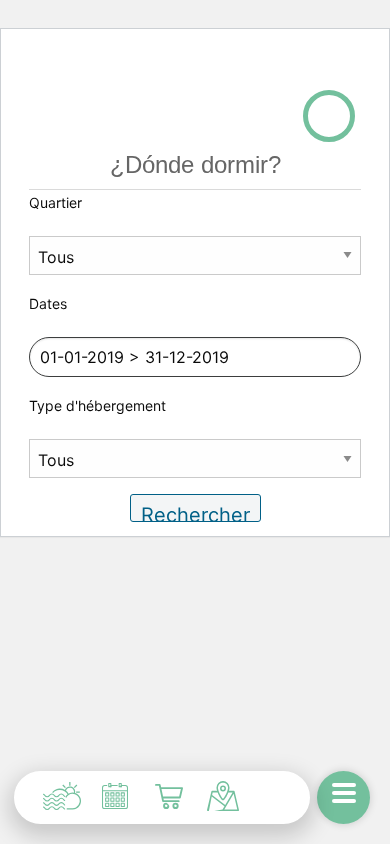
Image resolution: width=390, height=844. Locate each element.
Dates (48, 303)
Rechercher (195, 512)
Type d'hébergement (97, 405)
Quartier (55, 202)
